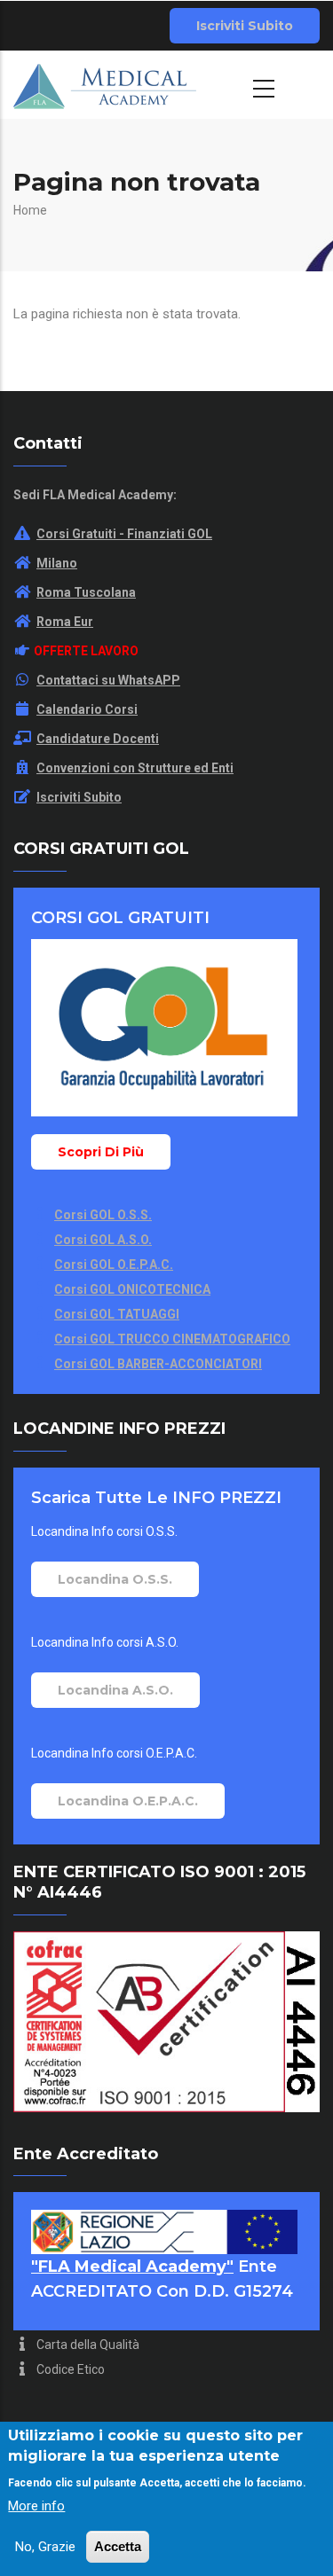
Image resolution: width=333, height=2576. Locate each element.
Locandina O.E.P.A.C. (128, 1801)
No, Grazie (45, 2547)
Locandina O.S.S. (115, 1579)
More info (36, 2506)
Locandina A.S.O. (115, 1690)
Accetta (118, 2546)
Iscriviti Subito (245, 26)
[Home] (105, 84)
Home (30, 210)
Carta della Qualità (87, 2345)
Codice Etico (69, 2369)
